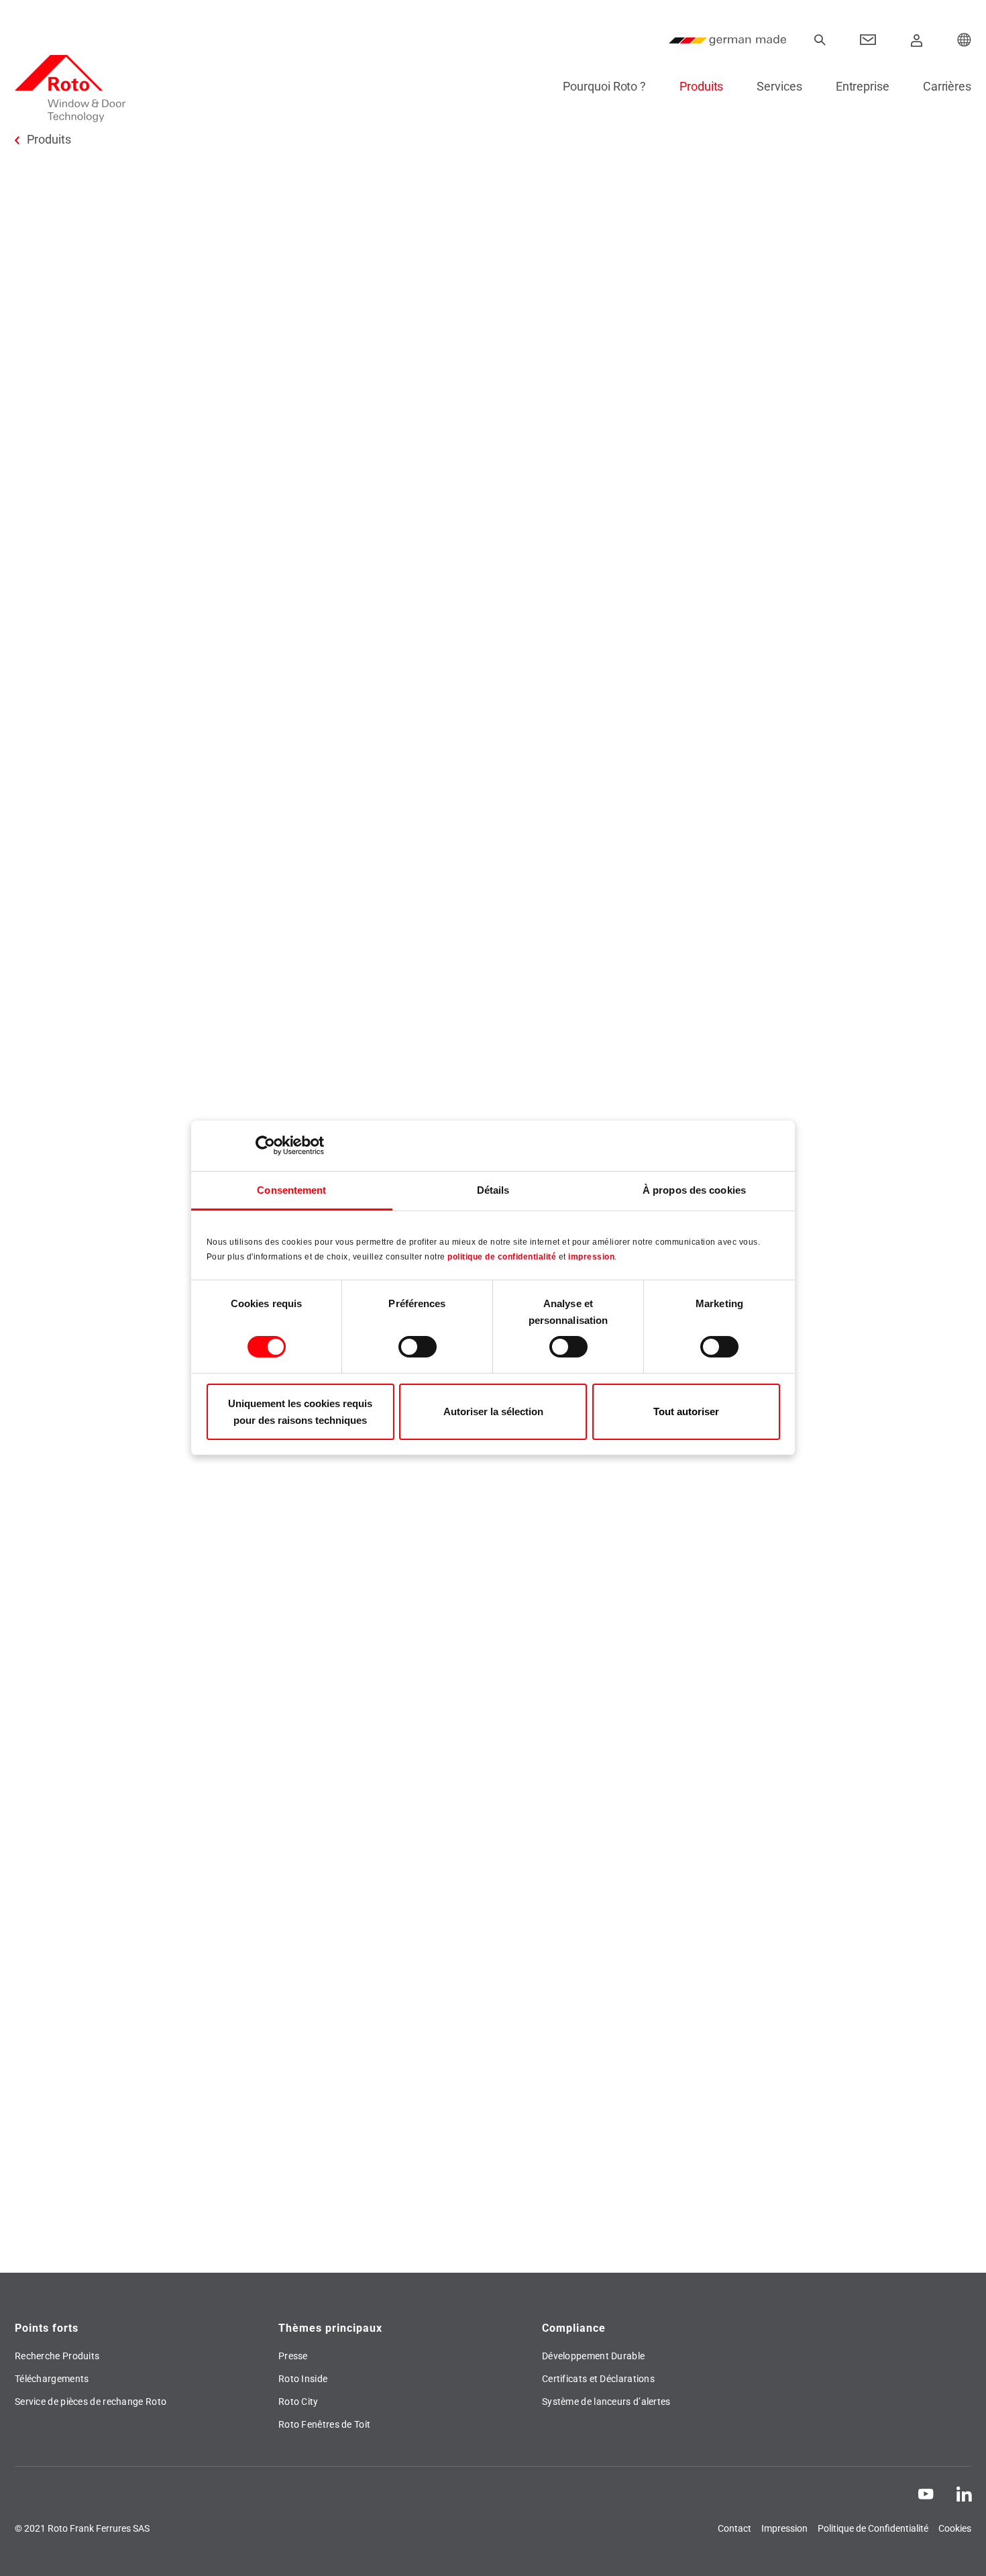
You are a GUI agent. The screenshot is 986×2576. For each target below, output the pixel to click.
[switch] (418, 1347)
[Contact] (868, 40)
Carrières (947, 86)
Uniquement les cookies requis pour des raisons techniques (300, 1412)
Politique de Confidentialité (873, 2528)
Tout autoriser (686, 1411)
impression (591, 1257)
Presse (293, 2356)
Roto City (298, 2402)
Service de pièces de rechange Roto (91, 2402)
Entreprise (863, 86)
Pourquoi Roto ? (604, 86)
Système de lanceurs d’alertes (606, 2402)
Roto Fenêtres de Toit (324, 2424)
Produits (701, 86)
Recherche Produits (57, 2356)
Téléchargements (52, 2379)
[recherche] (820, 40)
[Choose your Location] (965, 40)
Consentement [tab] (291, 1190)
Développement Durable (593, 2356)
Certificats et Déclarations (598, 2379)
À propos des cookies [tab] (694, 1190)
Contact (734, 2528)
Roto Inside (303, 2379)
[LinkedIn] (964, 2493)
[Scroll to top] (957, 2547)
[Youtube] (926, 2493)
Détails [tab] (493, 1190)
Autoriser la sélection (493, 1411)
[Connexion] (917, 40)
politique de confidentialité (502, 1257)
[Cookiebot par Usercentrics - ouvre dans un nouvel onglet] (265, 1145)
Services (779, 86)
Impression (784, 2528)
